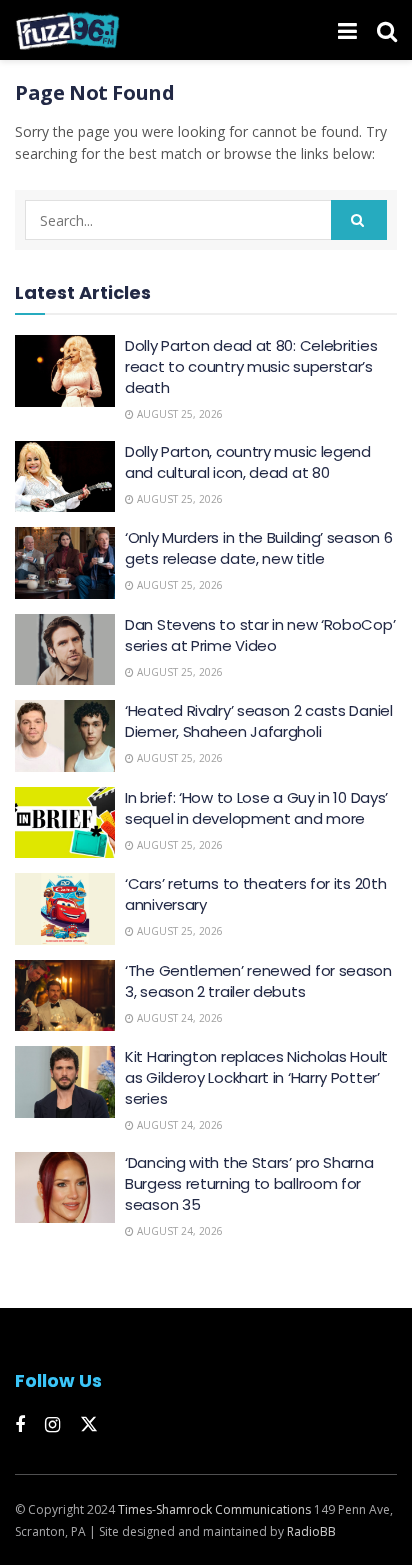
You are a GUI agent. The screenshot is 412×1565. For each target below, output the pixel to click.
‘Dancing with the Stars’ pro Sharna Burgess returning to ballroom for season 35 (249, 1183)
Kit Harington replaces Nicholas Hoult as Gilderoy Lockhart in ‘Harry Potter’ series (256, 1077)
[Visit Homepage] (67, 30)
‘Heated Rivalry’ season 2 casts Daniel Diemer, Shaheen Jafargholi (259, 721)
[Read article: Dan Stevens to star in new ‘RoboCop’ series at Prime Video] (65, 650)
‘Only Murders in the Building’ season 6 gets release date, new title (258, 548)
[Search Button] (387, 30)
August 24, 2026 (178, 1018)
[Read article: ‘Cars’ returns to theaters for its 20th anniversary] (65, 909)
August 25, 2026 (178, 414)
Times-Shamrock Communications (214, 1509)
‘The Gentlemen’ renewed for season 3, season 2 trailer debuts (258, 981)
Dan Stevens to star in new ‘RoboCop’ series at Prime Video (260, 635)
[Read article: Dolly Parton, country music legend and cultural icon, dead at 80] (65, 477)
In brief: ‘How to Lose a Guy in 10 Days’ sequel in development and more (256, 808)
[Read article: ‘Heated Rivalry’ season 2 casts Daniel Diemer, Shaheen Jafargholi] (65, 736)
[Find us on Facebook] (20, 1425)
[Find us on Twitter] (89, 1425)
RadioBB (311, 1531)
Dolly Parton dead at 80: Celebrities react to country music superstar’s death (251, 366)
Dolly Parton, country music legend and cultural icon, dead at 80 (248, 462)
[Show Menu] (347, 30)
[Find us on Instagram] (52, 1425)
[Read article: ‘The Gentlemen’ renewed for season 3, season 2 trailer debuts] (65, 996)
